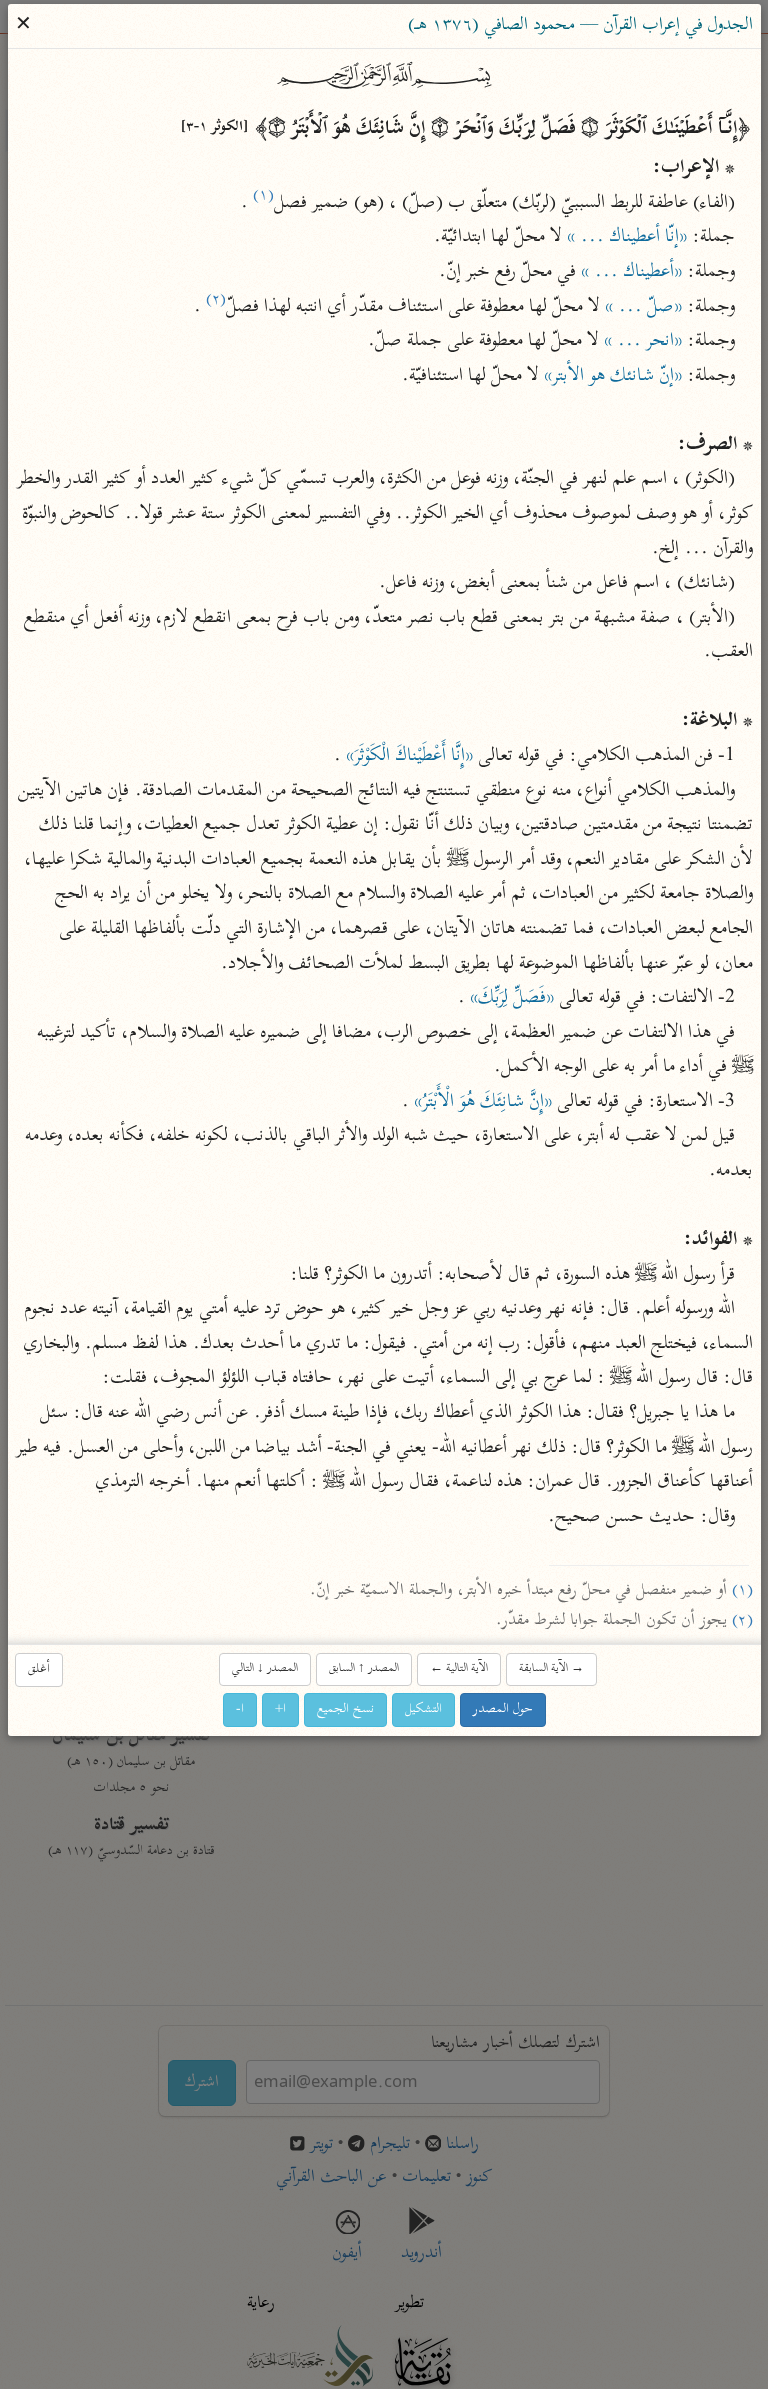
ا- (240, 1708)
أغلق (39, 1668)
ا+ (280, 1708)
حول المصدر (503, 1708)
